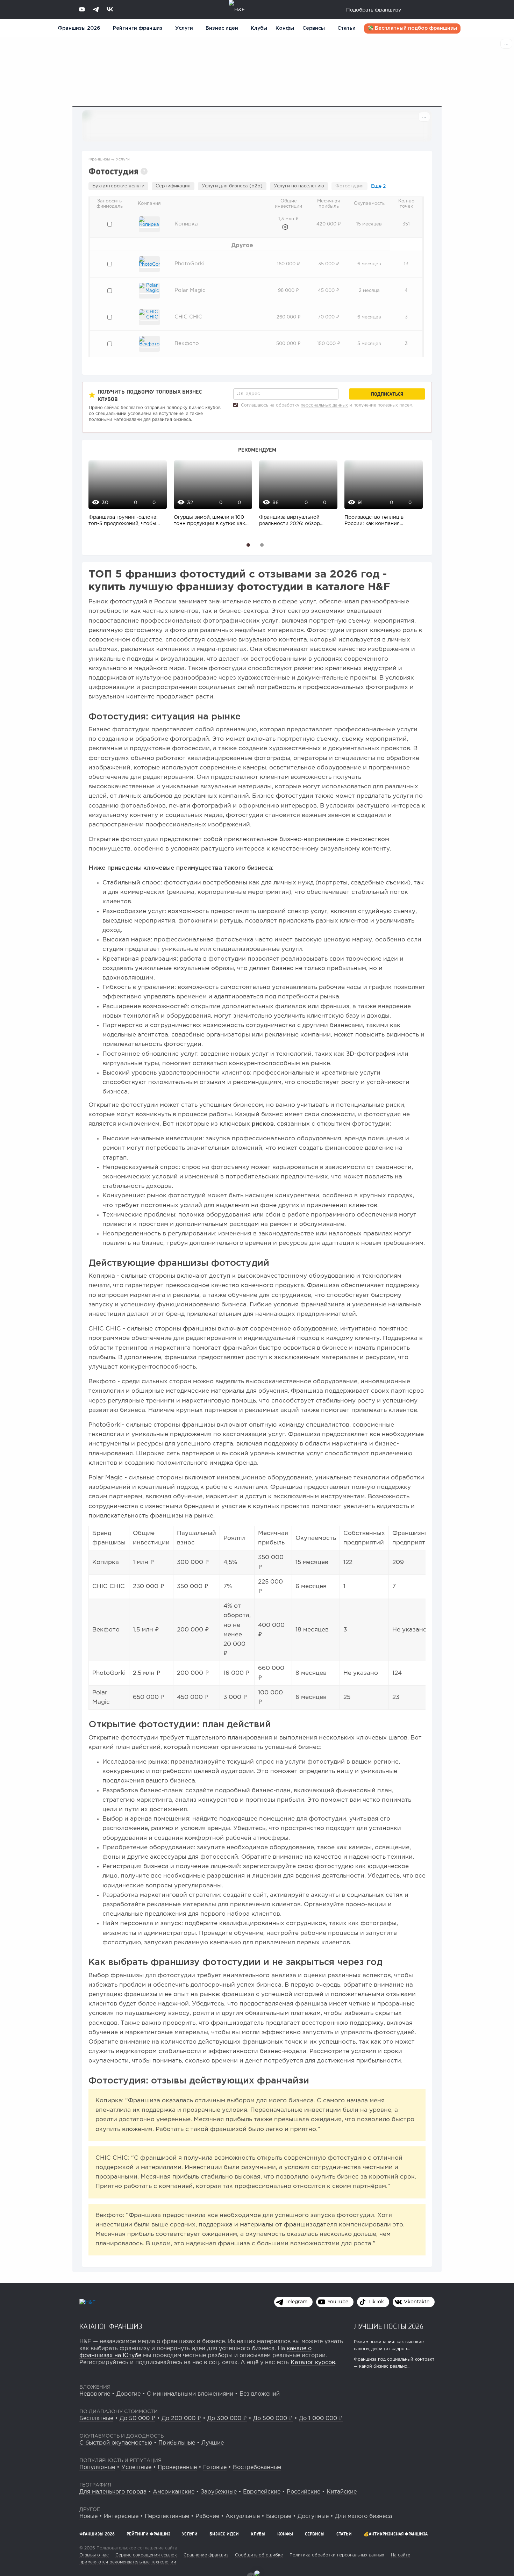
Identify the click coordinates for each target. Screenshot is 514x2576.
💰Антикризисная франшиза (396, 2534)
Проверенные (177, 2467)
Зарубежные (219, 2492)
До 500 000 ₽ (273, 2419)
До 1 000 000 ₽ (321, 2419)
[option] (126, 497)
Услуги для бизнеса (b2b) (232, 186)
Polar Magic (190, 290)
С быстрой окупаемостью (116, 2443)
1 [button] (248, 545)
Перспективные (167, 2516)
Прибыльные (177, 2443)
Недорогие (95, 2394)
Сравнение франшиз (206, 2555)
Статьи (347, 28)
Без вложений (260, 2394)
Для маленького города (113, 2492)
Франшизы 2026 (79, 28)
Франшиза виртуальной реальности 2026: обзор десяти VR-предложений (290, 521)
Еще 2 (378, 186)
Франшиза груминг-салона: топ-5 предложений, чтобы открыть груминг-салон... (123, 521)
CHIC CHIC (188, 317)
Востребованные (257, 2467)
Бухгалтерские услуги (118, 186)
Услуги (123, 159)
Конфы (285, 28)
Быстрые (279, 2516)
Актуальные (243, 2516)
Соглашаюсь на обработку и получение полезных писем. (326, 405)
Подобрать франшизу (374, 10)
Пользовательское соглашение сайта (136, 2548)
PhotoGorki (190, 264)
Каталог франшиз (111, 2326)
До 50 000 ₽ (137, 2419)
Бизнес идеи (222, 28)
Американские (174, 2492)
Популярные (97, 2467)
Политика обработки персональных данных (337, 2555)
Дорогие (128, 2394)
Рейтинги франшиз (138, 28)
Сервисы (314, 28)
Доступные (313, 2516)
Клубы (259, 28)
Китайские (342, 2492)
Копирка (186, 224)
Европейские (262, 2492)
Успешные (136, 2467)
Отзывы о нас (94, 2555)
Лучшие (213, 2443)
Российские (304, 2492)
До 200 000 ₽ (181, 2419)
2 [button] (262, 545)
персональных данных (324, 405)
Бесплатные (96, 2419)
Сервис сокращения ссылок (146, 2555)
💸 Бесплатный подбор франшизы (412, 28)
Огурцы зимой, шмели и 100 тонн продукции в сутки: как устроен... (209, 521)
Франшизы (99, 159)
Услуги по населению (299, 186)
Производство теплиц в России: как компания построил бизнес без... (374, 521)
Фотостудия (349, 186)
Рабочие (207, 2516)
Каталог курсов (313, 2363)
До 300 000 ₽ (227, 2419)
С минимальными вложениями (190, 2394)
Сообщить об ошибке (259, 2555)
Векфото (187, 343)
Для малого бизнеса (363, 2516)
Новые (88, 2516)
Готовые (215, 2467)
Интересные (121, 2516)
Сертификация (173, 186)
